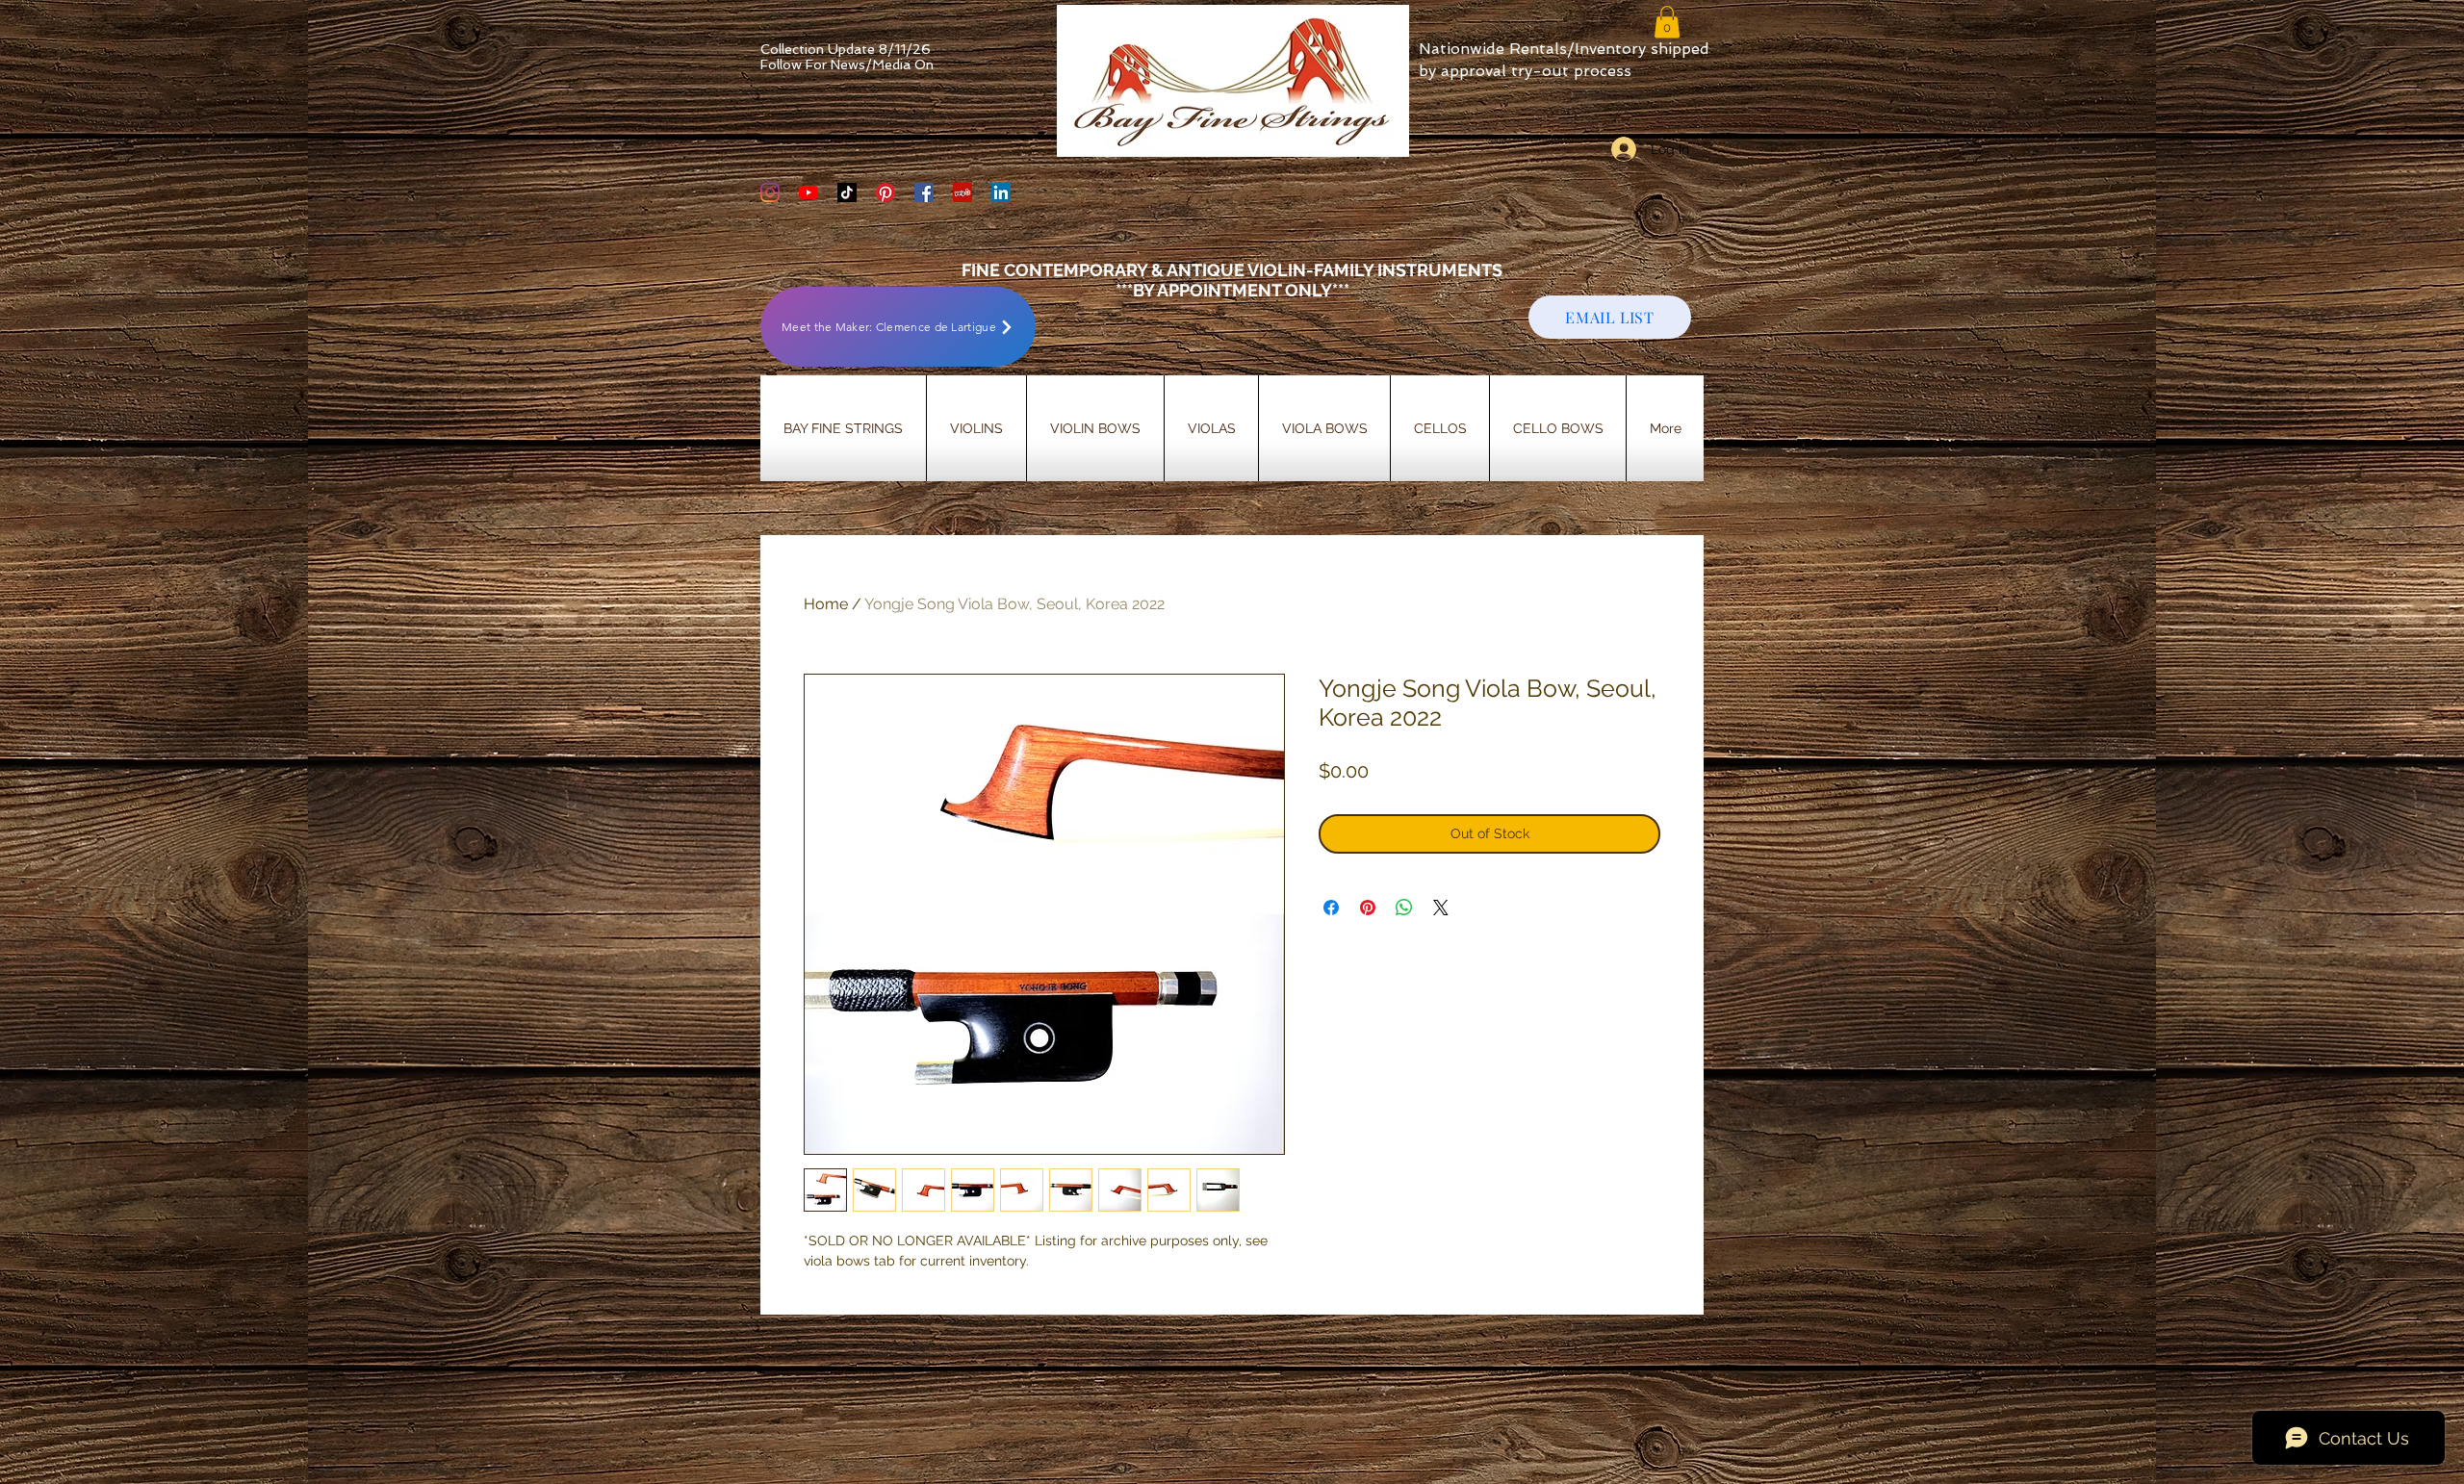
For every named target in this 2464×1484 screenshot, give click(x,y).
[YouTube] (808, 192)
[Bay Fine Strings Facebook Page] (924, 192)
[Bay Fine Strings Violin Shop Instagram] (770, 192)
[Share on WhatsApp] (1404, 908)
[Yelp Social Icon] (962, 192)
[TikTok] (847, 192)
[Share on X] (1441, 908)
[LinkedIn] (1001, 192)
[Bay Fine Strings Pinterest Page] (885, 192)
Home (826, 604)
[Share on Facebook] (1331, 908)
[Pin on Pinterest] (1368, 908)
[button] (1667, 22)
